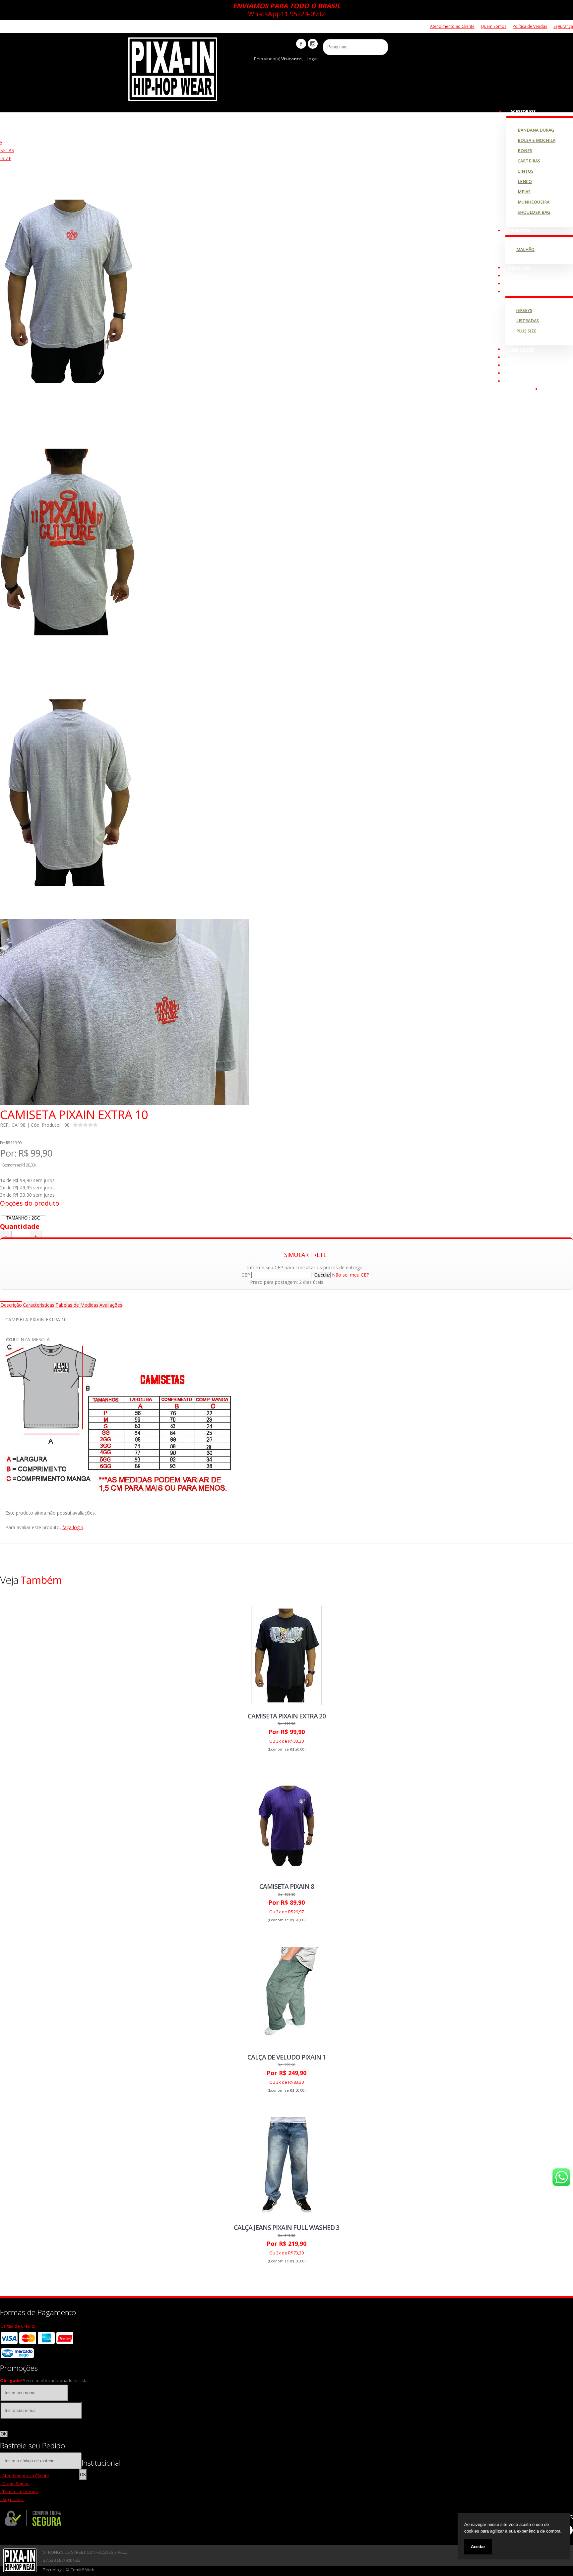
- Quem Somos (15, 2484)
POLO (515, 358)
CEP (246, 1275)
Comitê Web (82, 2570)
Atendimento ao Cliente (452, 26)
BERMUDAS (520, 268)
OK (4, 2434)
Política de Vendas (530, 26)
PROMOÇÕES (522, 381)
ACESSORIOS (523, 112)
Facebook (301, 44)
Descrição (11, 1305)
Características (39, 1305)
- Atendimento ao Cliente (25, 2476)
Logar (312, 59)
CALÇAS (517, 284)
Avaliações (111, 1305)
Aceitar (478, 2547)
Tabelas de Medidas (77, 1305)
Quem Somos (494, 26)
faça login (73, 1527)
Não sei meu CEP (351, 1275)
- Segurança (12, 2500)
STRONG (518, 373)
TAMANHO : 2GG (23, 1218)
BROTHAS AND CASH (529, 365)
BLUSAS (517, 276)
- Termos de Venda (19, 2492)
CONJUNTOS (522, 350)
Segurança (563, 26)
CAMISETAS (520, 292)
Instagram (313, 44)
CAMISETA (519, 231)
